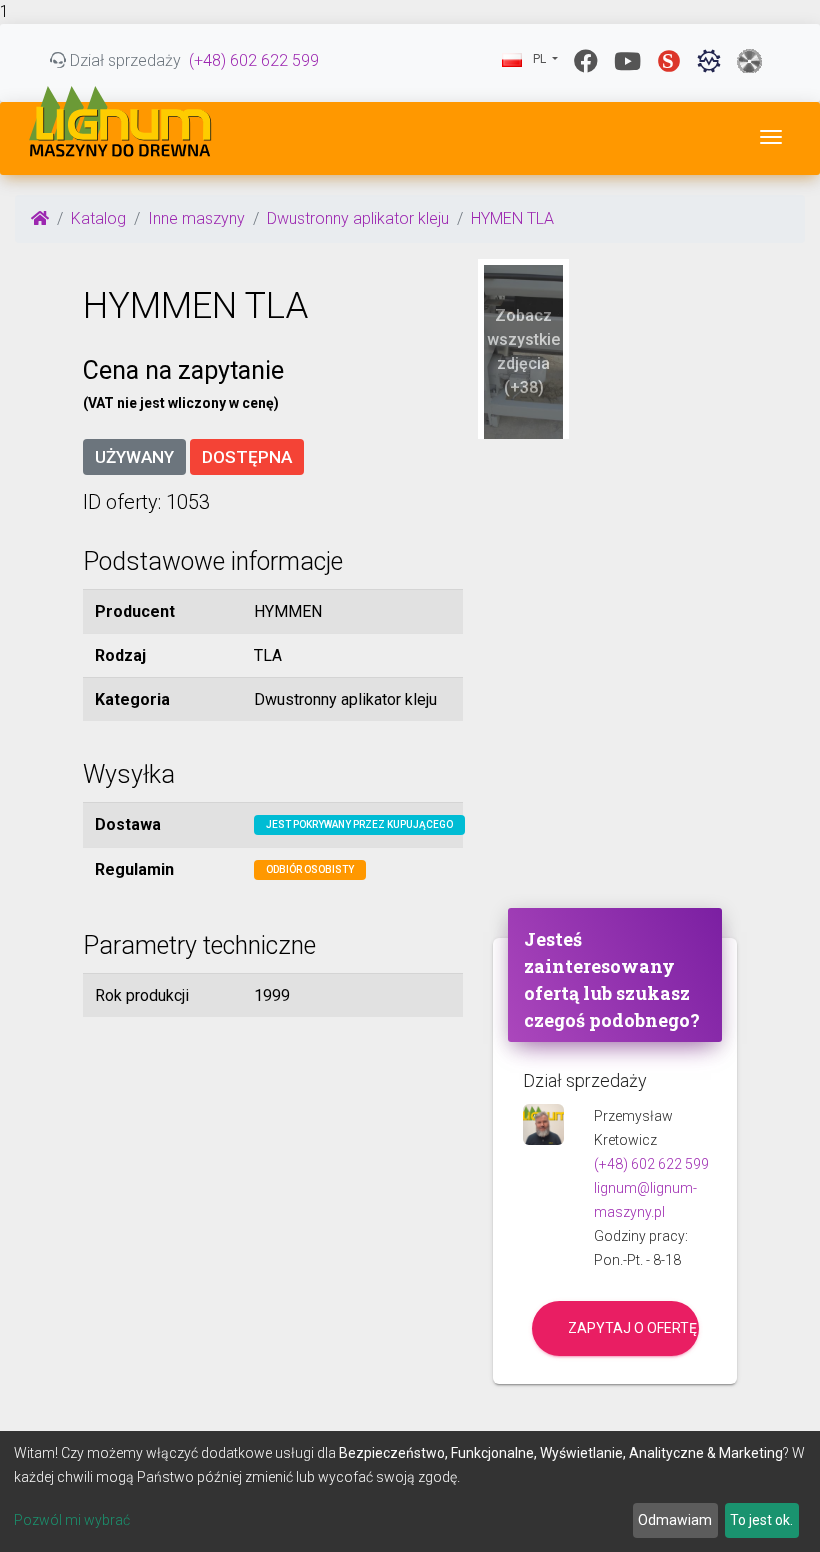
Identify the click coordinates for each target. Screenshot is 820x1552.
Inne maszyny (196, 218)
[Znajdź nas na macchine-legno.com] (749, 61)
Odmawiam (675, 1520)
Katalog (98, 218)
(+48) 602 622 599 (254, 60)
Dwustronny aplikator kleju (358, 218)
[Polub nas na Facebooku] (586, 61)
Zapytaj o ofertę (632, 1328)
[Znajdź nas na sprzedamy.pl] (669, 61)
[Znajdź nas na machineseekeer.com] (709, 61)
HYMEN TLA (512, 218)
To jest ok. (761, 1520)
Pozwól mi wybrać (72, 1520)
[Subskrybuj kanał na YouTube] (627, 61)
